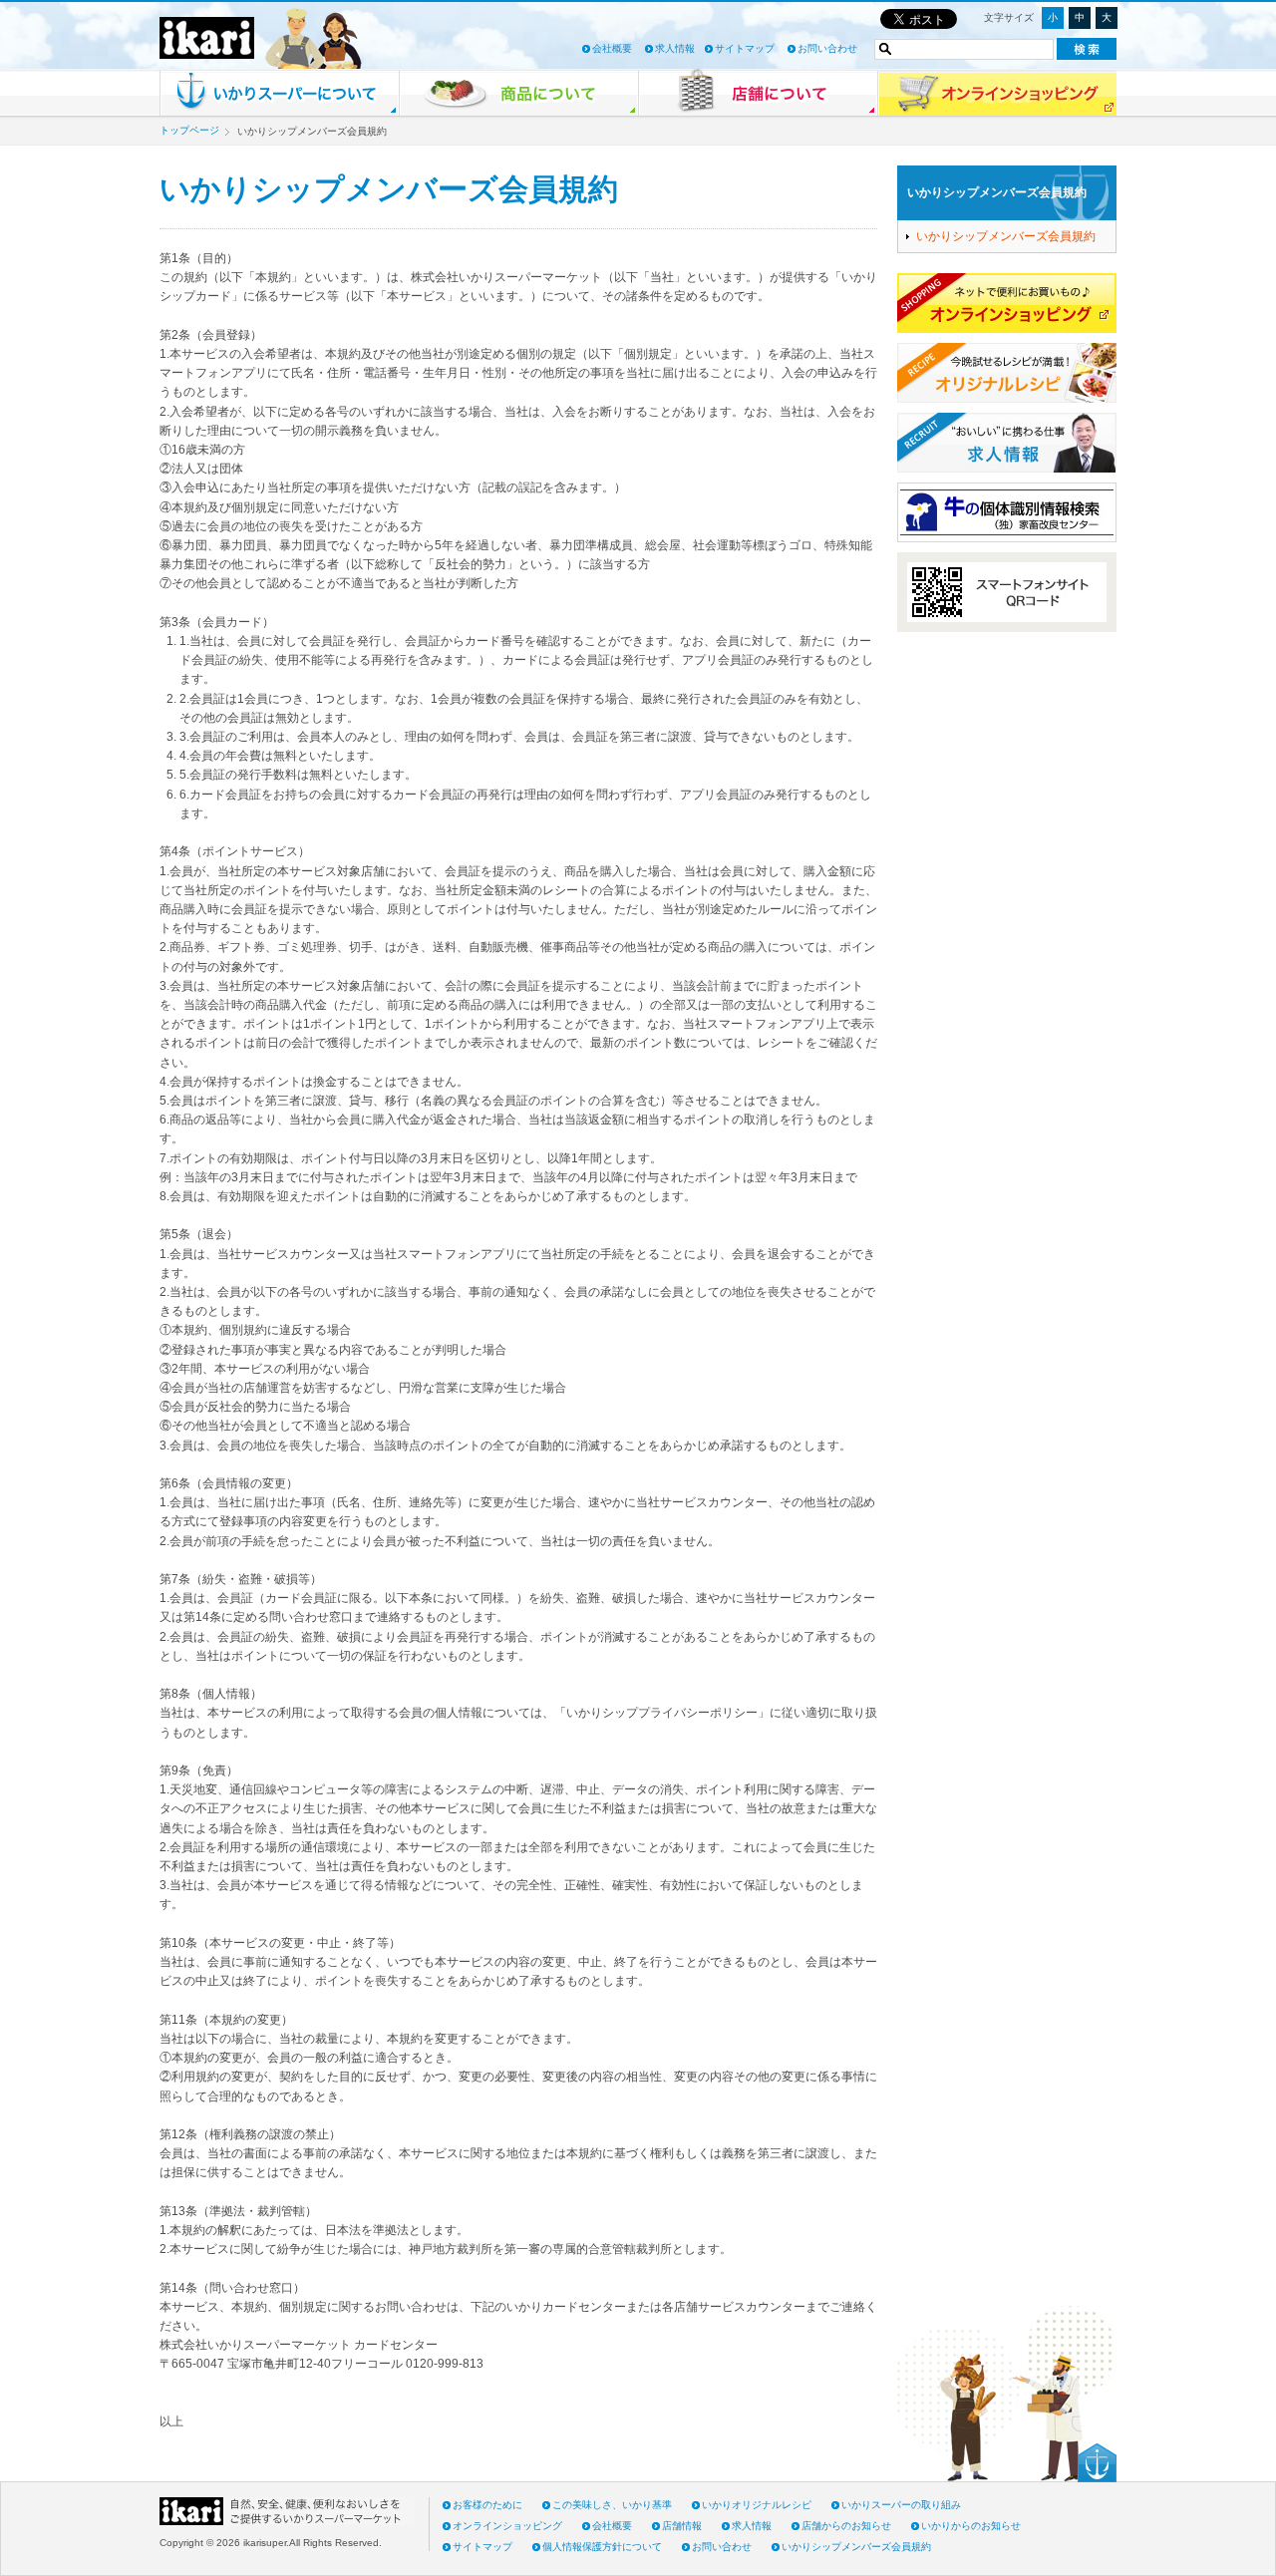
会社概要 (612, 48)
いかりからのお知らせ (971, 2526)
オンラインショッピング (507, 2526)
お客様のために (487, 2505)
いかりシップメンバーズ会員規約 (997, 192)
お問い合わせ (827, 48)
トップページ (189, 130)
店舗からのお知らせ (846, 2526)
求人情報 (675, 48)
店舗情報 (682, 2526)
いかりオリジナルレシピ (757, 2505)
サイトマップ (745, 48)
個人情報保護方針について (602, 2547)
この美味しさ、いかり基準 (612, 2505)
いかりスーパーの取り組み (901, 2505)
